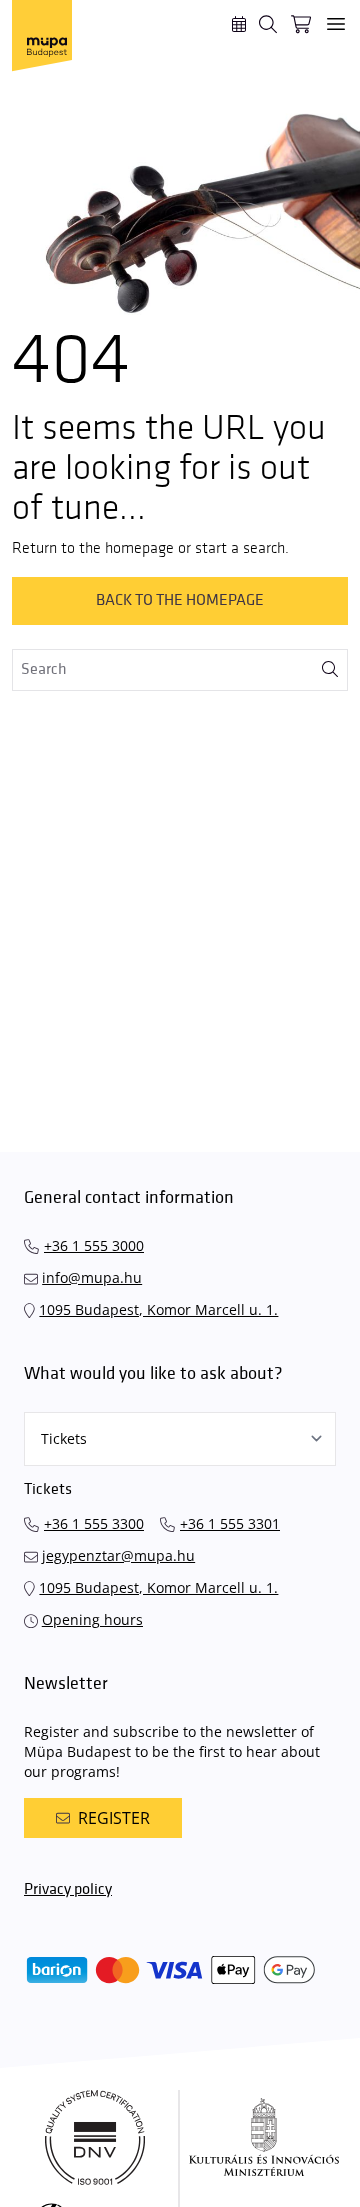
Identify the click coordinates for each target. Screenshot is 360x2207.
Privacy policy (68, 1889)
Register (114, 1818)
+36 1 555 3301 (230, 1523)
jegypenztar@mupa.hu (118, 1555)
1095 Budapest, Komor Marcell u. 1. (158, 1309)
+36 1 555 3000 (94, 1245)
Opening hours (92, 1619)
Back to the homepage (180, 600)
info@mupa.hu (92, 1277)
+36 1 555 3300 (94, 1523)
